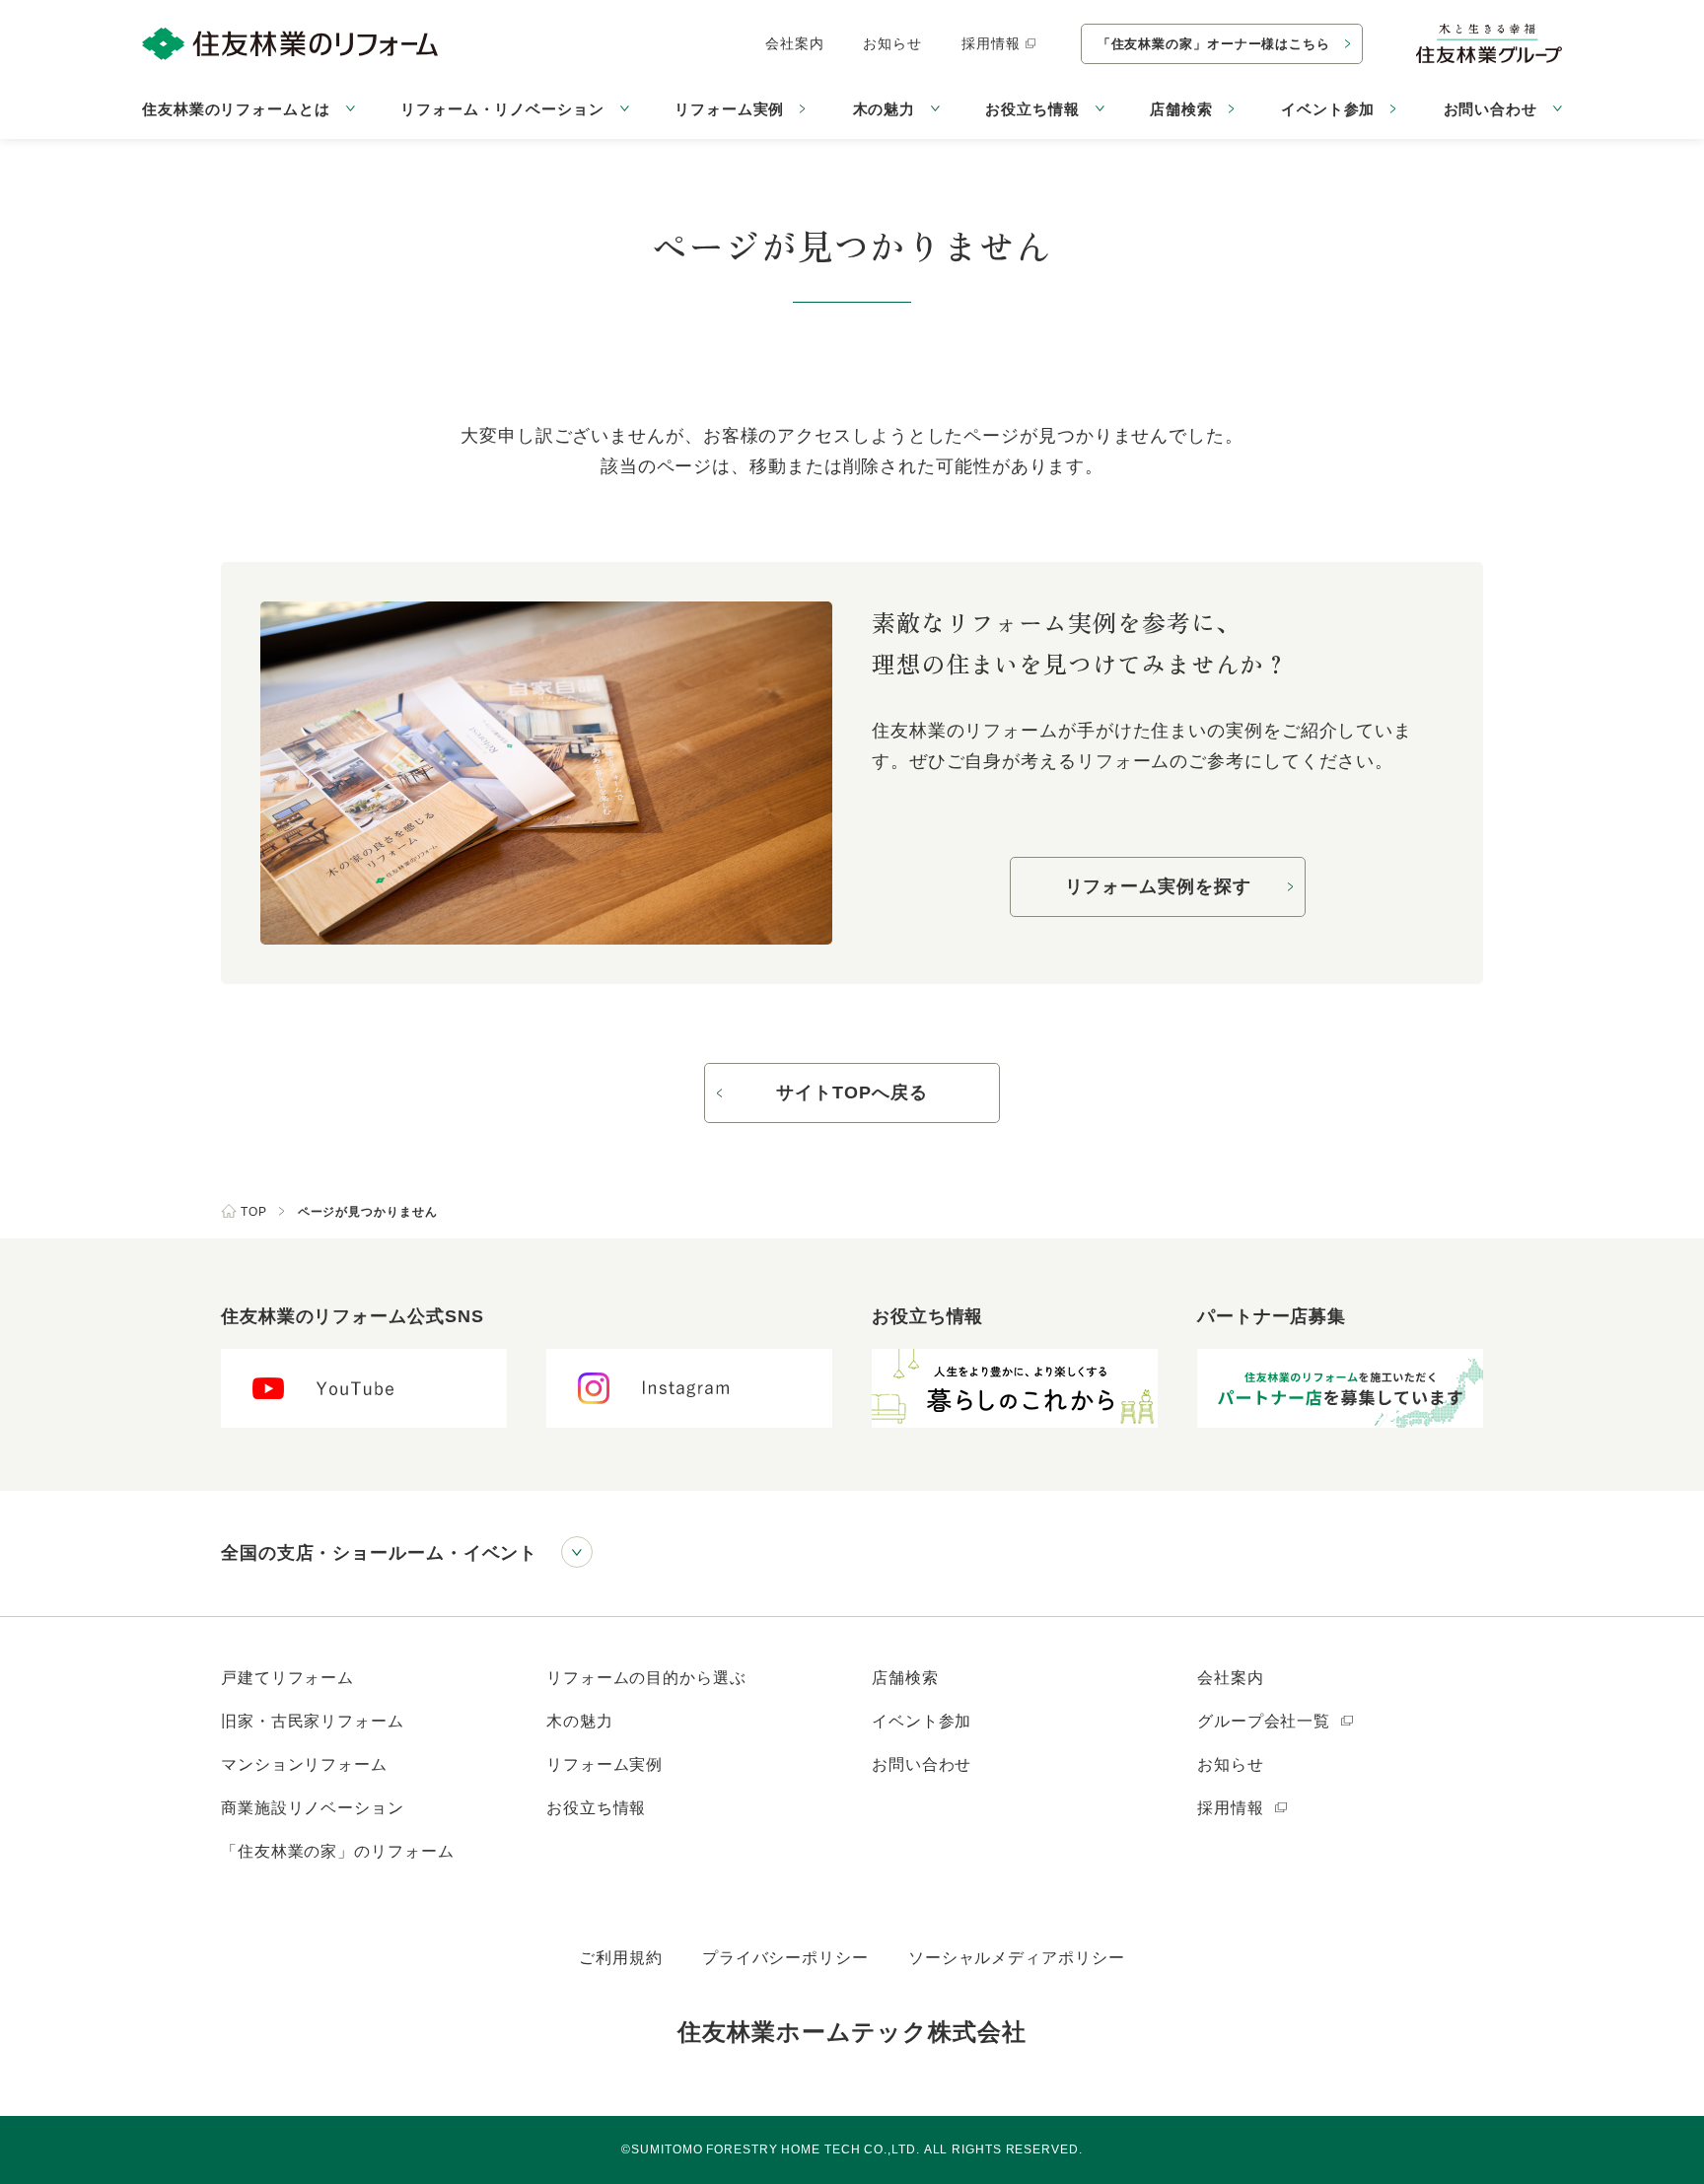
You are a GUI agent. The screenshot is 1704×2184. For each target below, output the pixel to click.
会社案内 (795, 43)
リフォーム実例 (729, 109)
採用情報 (991, 43)
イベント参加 (1328, 109)
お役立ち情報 (596, 1808)
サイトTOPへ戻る (852, 1092)
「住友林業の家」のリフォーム (338, 1851)
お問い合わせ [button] (1491, 109)
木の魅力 (580, 1721)
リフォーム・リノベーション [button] (502, 109)
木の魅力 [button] (885, 109)
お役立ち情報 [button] (1032, 109)
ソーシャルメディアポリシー (1017, 1958)
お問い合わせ (922, 1764)
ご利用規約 (621, 1958)
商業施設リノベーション (313, 1808)
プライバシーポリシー (785, 1958)
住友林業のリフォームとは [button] (236, 109)
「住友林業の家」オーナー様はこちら (1214, 44)
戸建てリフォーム (287, 1678)
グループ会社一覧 (1266, 1721)
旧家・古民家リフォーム (313, 1721)
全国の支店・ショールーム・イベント (379, 1553)
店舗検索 (1181, 109)
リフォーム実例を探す (1158, 886)
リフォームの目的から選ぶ (646, 1678)
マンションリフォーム (304, 1764)
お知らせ (892, 43)
